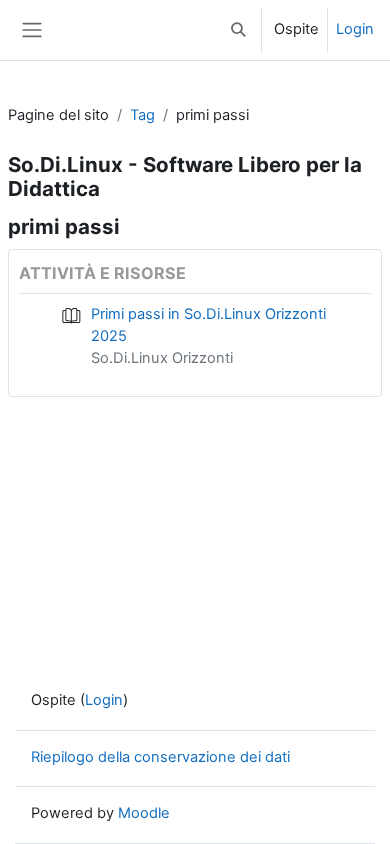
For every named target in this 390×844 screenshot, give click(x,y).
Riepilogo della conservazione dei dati (160, 757)
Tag (142, 115)
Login (355, 29)
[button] (239, 30)
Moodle (144, 813)
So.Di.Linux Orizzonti (162, 358)
